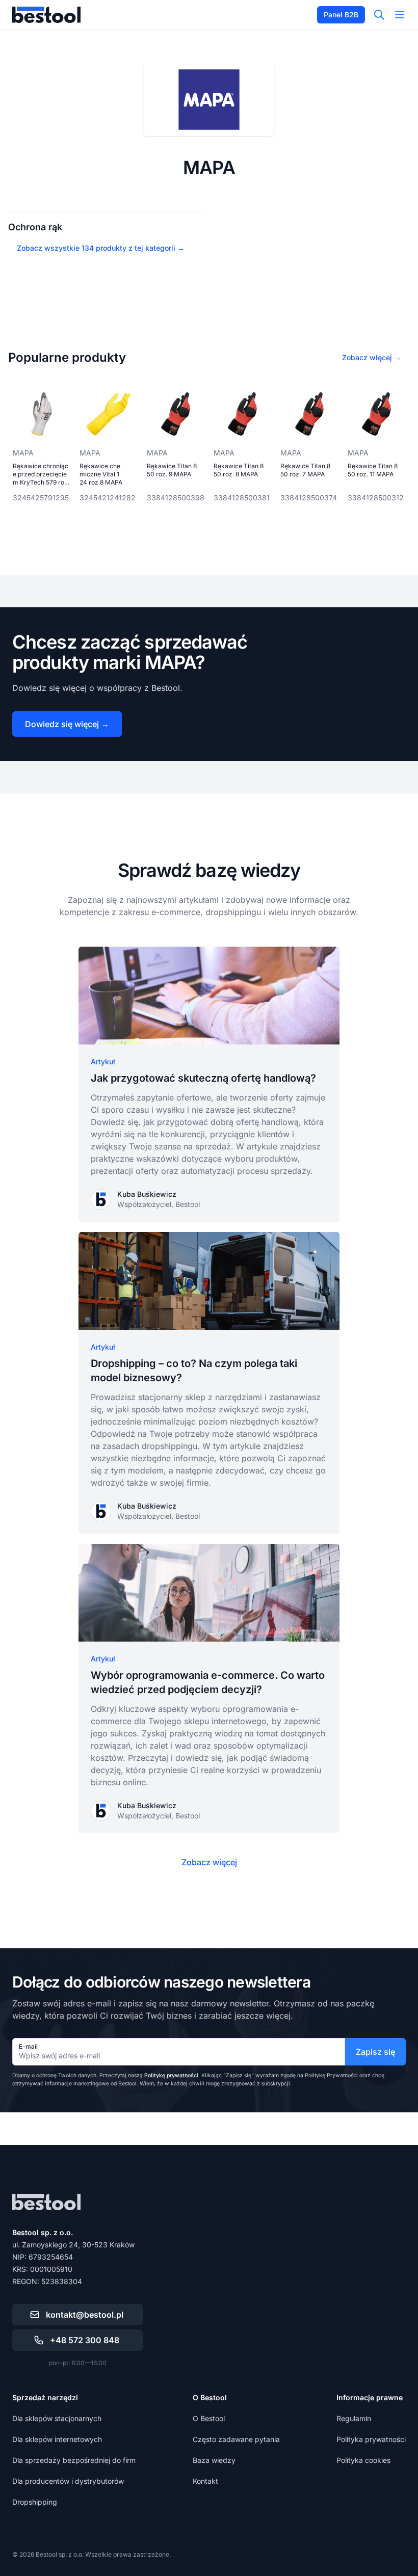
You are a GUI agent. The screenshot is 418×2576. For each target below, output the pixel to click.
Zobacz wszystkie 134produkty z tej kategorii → (101, 248)
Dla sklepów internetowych (57, 2439)
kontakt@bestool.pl (85, 2315)
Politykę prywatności (171, 2075)
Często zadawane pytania (236, 2439)
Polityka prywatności (371, 2439)
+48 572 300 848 (85, 2340)
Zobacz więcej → (372, 357)
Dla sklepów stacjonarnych (57, 2418)
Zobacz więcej (209, 1862)
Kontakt (205, 2481)
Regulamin (354, 2418)
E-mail (28, 2046)
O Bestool (209, 2418)
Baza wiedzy (214, 2460)
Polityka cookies (363, 2460)
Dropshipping (35, 2502)
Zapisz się (375, 2052)
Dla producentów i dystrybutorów (68, 2481)
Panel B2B (341, 15)
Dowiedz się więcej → (67, 724)
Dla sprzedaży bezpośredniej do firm (74, 2460)
